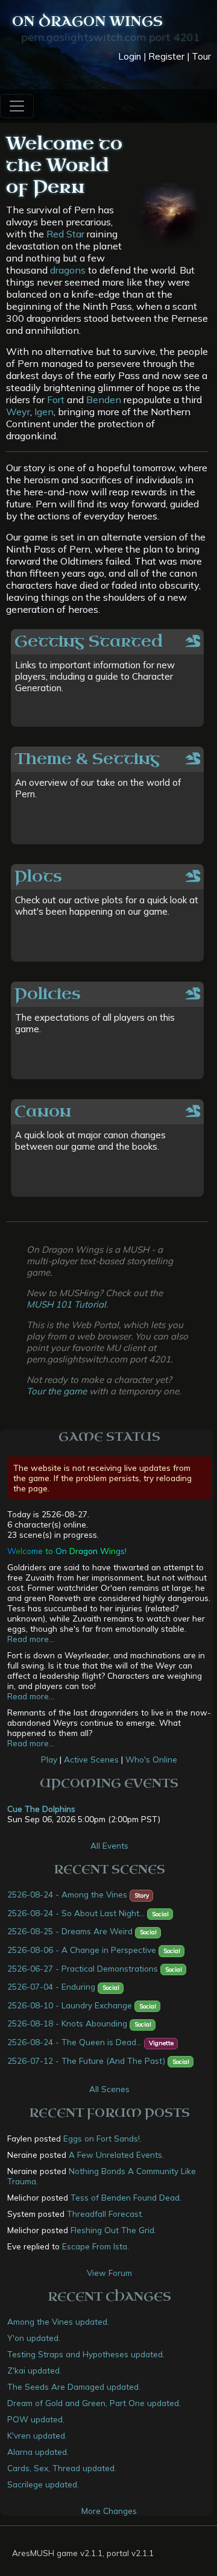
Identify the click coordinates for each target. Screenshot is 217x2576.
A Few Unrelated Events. (116, 2155)
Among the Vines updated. (58, 2321)
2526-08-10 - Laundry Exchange (70, 2005)
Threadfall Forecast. (105, 2214)
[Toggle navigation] (17, 106)
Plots (38, 876)
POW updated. (36, 2419)
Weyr (18, 412)
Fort (56, 400)
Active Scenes (91, 1759)
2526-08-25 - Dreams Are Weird (70, 1931)
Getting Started (89, 641)
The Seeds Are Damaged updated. (74, 2386)
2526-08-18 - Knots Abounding (67, 2023)
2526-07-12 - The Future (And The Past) (86, 2060)
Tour (201, 56)
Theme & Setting (87, 759)
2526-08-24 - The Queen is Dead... (74, 2042)
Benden (104, 400)
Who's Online (151, 1759)
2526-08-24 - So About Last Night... (76, 1913)
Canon (43, 1111)
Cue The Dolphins (41, 1809)
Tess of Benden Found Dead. (126, 2197)
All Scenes (109, 2089)
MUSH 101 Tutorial (66, 1304)
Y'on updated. (34, 2338)
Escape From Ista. (96, 2246)
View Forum (109, 2273)
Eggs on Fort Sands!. (102, 2138)
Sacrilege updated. (43, 2484)
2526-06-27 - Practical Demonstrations (83, 1968)
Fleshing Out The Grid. (113, 2230)
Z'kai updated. (34, 2370)
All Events (109, 1845)
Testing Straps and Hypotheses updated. (86, 2354)
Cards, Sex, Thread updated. (62, 2468)
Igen (44, 412)
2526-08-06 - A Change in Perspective (82, 1950)
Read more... (31, 1639)
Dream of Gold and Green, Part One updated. (94, 2403)
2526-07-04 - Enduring (51, 1986)
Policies (48, 994)
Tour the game (57, 1391)
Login (130, 56)
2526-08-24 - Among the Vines (67, 1894)
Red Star (65, 234)
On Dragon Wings (87, 21)
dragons (68, 270)
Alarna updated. (38, 2452)
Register (166, 56)
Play (49, 1759)
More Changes (109, 2511)
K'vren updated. (37, 2435)
